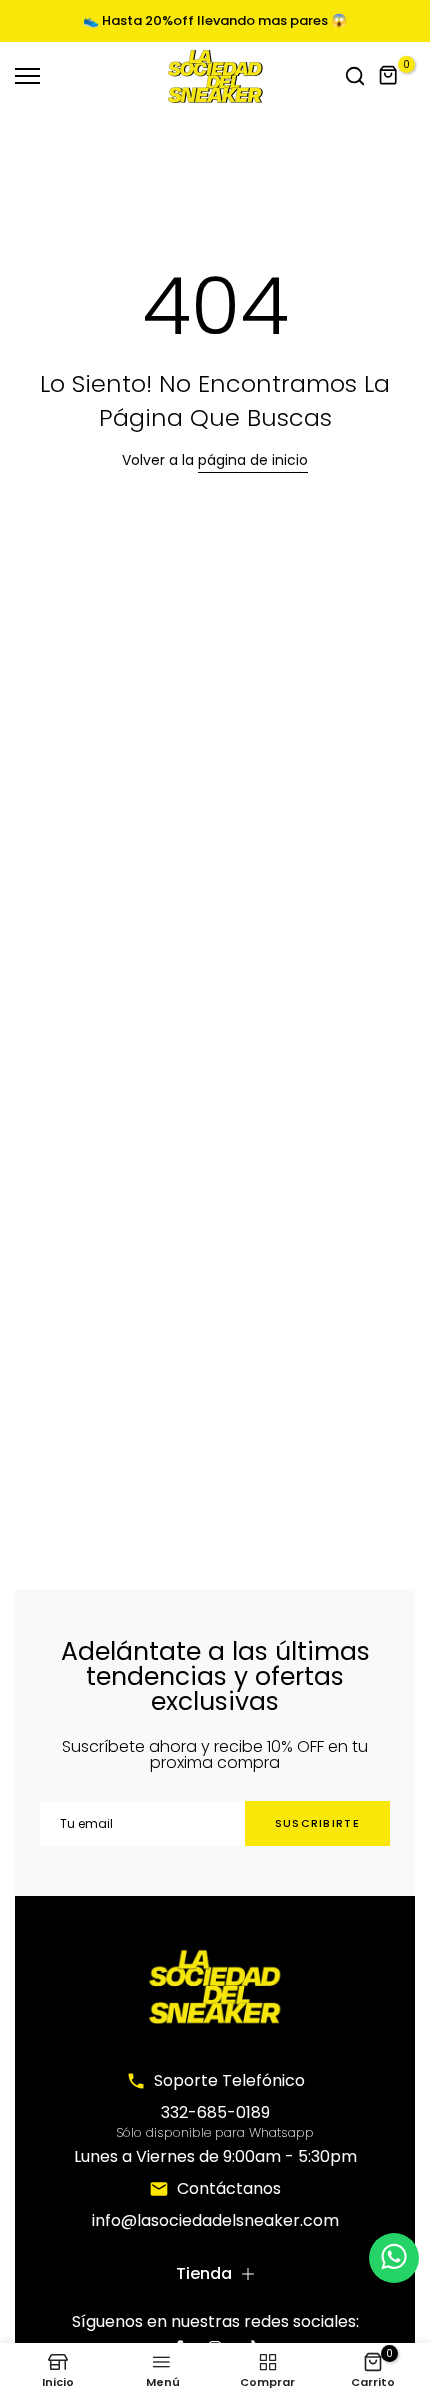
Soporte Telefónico (229, 2080)
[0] (389, 76)
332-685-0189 (215, 2112)
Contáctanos (229, 2188)
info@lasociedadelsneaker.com (215, 2220)
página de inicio (253, 460)
